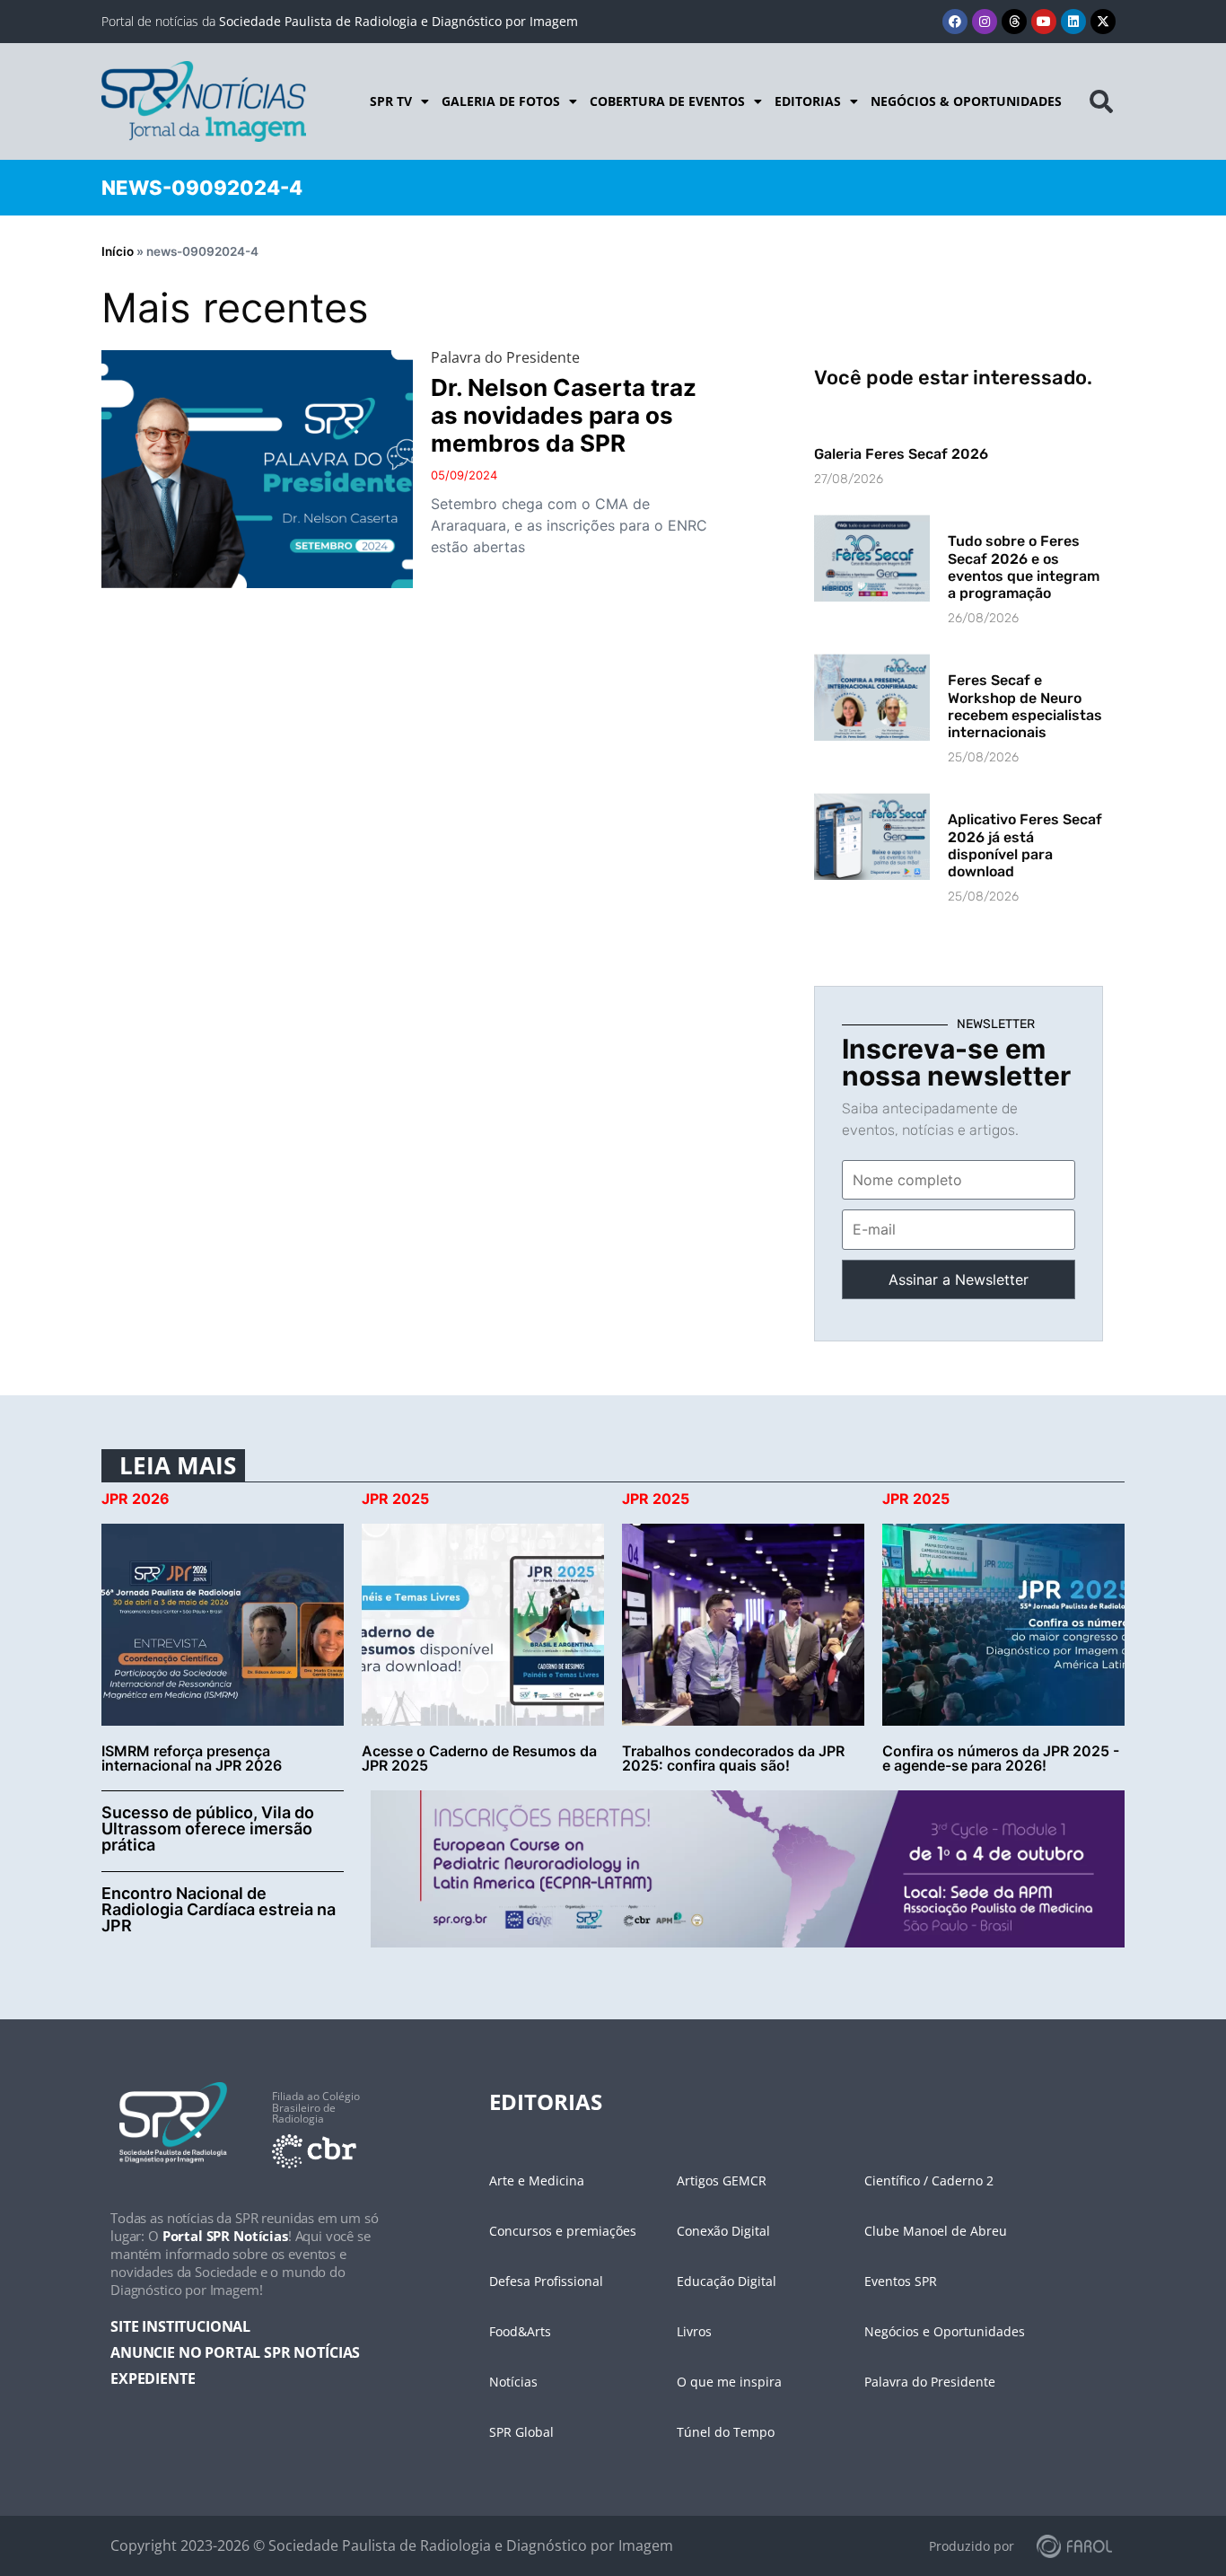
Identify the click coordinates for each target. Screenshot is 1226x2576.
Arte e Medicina (537, 2180)
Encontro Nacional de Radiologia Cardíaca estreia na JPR (219, 1909)
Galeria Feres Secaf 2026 (901, 454)
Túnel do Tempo (726, 2432)
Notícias (513, 2382)
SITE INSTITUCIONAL (180, 2326)
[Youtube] (1044, 22)
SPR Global (521, 2432)
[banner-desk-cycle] (748, 1868)
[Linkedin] (1073, 22)
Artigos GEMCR (722, 2180)
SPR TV (391, 101)
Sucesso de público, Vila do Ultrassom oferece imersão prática (208, 1829)
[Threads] (1014, 22)
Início (118, 251)
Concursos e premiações (563, 2231)
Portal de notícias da (340, 21)
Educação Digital (727, 2281)
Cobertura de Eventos (667, 101)
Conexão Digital (723, 2231)
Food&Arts (520, 2331)
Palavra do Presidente (930, 2382)
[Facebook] (955, 22)
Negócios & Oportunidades (966, 101)
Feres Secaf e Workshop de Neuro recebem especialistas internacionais (1025, 706)
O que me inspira (729, 2382)
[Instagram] (985, 22)
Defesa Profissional (546, 2281)
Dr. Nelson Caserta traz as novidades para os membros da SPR (564, 415)
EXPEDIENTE (153, 2378)
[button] (1101, 101)
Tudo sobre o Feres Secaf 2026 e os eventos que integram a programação (1024, 567)
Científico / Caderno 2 (929, 2180)
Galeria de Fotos (501, 101)
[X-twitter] (1103, 22)
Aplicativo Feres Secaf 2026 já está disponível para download (1025, 845)
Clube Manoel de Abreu (936, 2231)
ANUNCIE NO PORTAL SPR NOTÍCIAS (235, 2352)
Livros (694, 2331)
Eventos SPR (901, 2281)
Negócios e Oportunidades (945, 2331)
